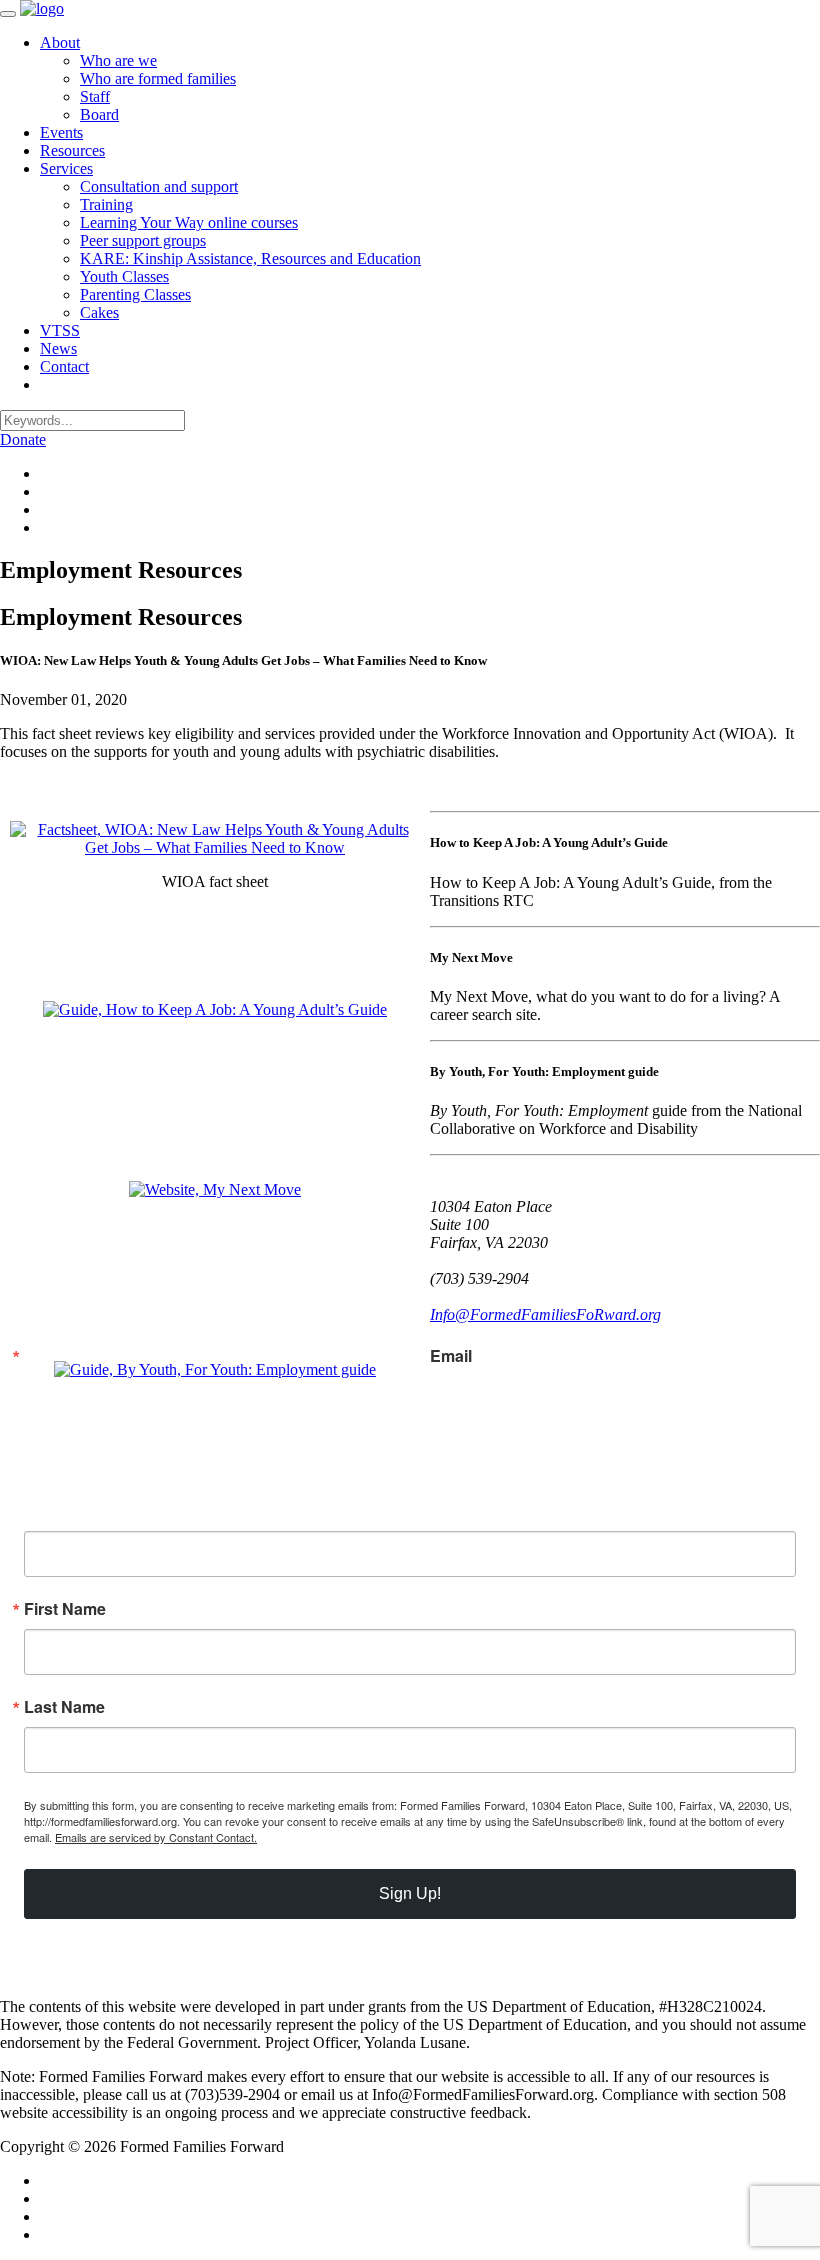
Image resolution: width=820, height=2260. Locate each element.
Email (451, 1356)
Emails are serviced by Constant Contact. (156, 1837)
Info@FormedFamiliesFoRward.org (545, 1314)
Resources (72, 150)
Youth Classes (124, 276)
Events (61, 132)
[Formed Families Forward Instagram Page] (46, 509)
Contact (64, 366)
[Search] (48, 384)
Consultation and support (159, 186)
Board (99, 114)
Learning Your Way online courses (189, 222)
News (58, 348)
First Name (65, 1609)
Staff (95, 96)
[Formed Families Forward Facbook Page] (46, 473)
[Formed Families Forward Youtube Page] (46, 527)
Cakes (99, 312)
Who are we (118, 60)
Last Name (64, 1707)
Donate (23, 439)
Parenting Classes (135, 294)
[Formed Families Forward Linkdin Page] (46, 491)
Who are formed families (158, 78)
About (60, 42)
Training (106, 204)
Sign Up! (410, 1893)
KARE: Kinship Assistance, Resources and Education (250, 258)
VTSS (60, 330)
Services (66, 168)
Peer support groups (143, 240)
